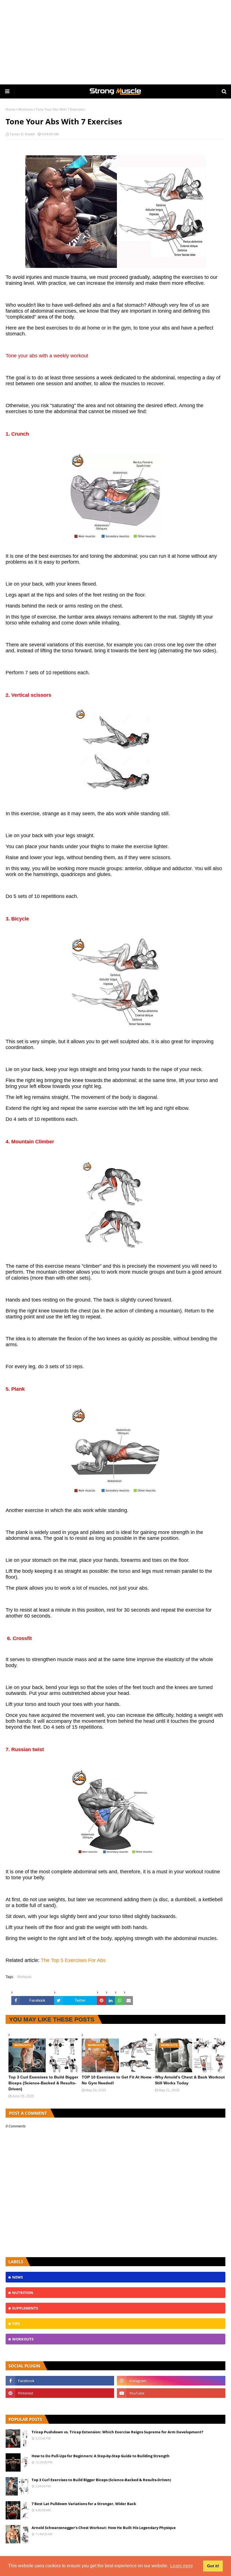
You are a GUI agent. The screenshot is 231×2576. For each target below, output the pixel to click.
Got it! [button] (213, 2566)
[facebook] (60, 2381)
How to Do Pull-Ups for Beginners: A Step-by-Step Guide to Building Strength (101, 2456)
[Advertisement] (115, 42)
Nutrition (23, 2293)
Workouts (25, 109)
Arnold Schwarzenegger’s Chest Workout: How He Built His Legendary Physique (104, 2528)
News (17, 2277)
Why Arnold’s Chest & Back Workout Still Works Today (190, 2080)
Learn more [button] (182, 2566)
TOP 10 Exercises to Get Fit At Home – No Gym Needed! (118, 2080)
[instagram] (171, 2381)
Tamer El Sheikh (22, 134)
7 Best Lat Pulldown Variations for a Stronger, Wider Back (84, 2504)
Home (10, 109)
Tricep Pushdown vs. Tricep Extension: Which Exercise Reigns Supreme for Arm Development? (117, 2432)
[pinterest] (60, 2393)
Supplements (25, 2308)
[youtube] (171, 2393)
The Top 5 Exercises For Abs (73, 1960)
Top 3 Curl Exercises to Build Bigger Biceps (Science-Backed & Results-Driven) (43, 2083)
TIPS (16, 2324)
